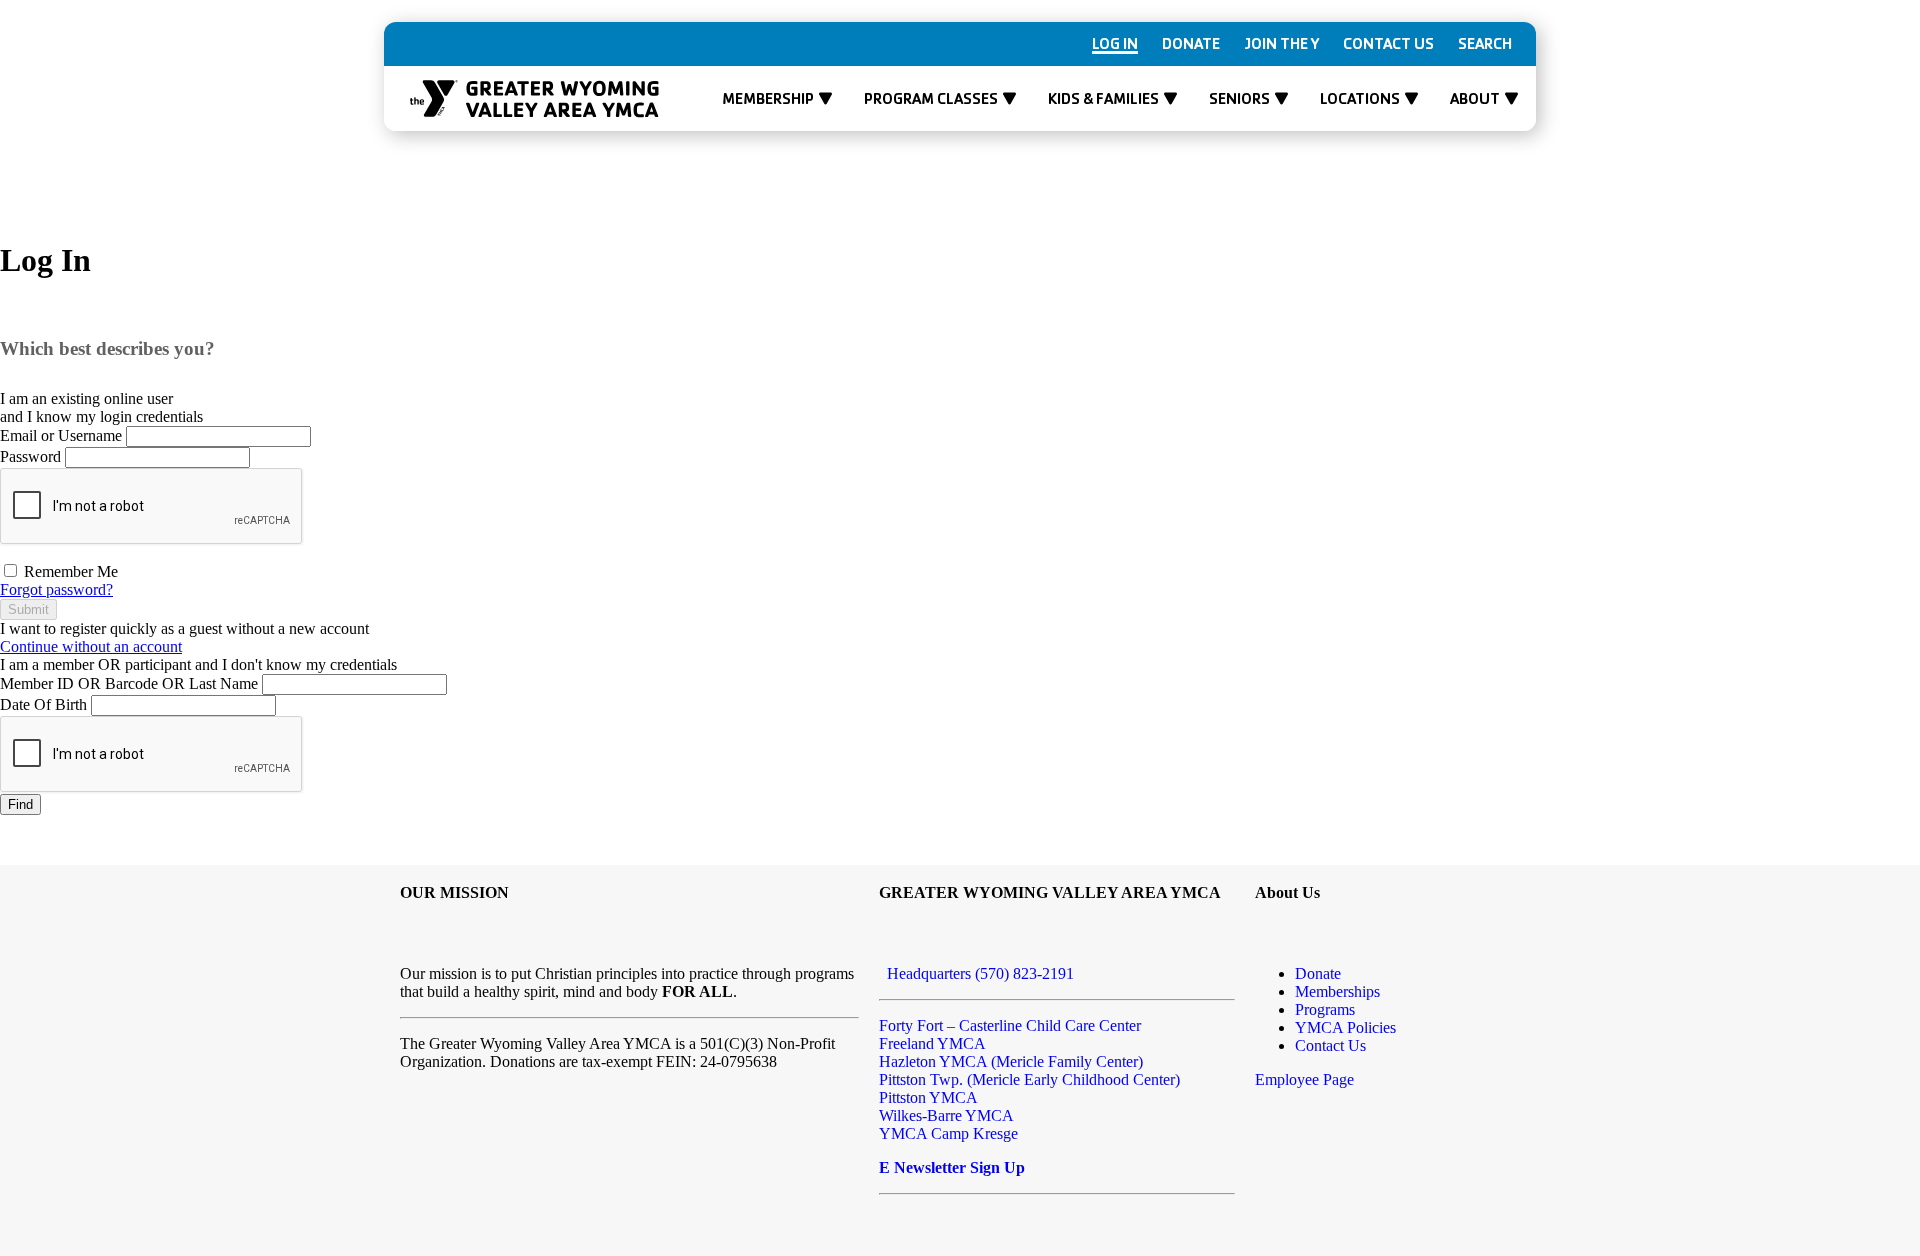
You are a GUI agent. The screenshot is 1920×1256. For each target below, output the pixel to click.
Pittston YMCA (928, 1097)
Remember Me (69, 571)
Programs (1325, 1009)
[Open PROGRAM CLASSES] (1009, 99)
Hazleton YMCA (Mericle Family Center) (1011, 1061)
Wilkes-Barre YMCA (946, 1115)
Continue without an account (91, 646)
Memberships (1337, 991)
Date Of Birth (43, 704)
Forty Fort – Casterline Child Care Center (1010, 1025)
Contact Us (1388, 44)
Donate (1191, 44)
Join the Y (1281, 44)
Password (30, 456)
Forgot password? (56, 589)
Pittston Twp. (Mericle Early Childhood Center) (1029, 1079)
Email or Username (61, 435)
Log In (1115, 44)
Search (1485, 44)
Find (20, 804)
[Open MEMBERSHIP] (825, 99)
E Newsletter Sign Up (952, 1167)
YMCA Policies (1345, 1027)
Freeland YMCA (932, 1043)
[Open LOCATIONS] (1411, 99)
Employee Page (1304, 1079)
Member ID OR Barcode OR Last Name (129, 683)
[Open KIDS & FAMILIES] (1170, 99)
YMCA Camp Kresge (948, 1133)
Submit (28, 609)
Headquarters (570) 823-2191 (976, 973)
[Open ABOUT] (1511, 99)
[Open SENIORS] (1281, 99)
